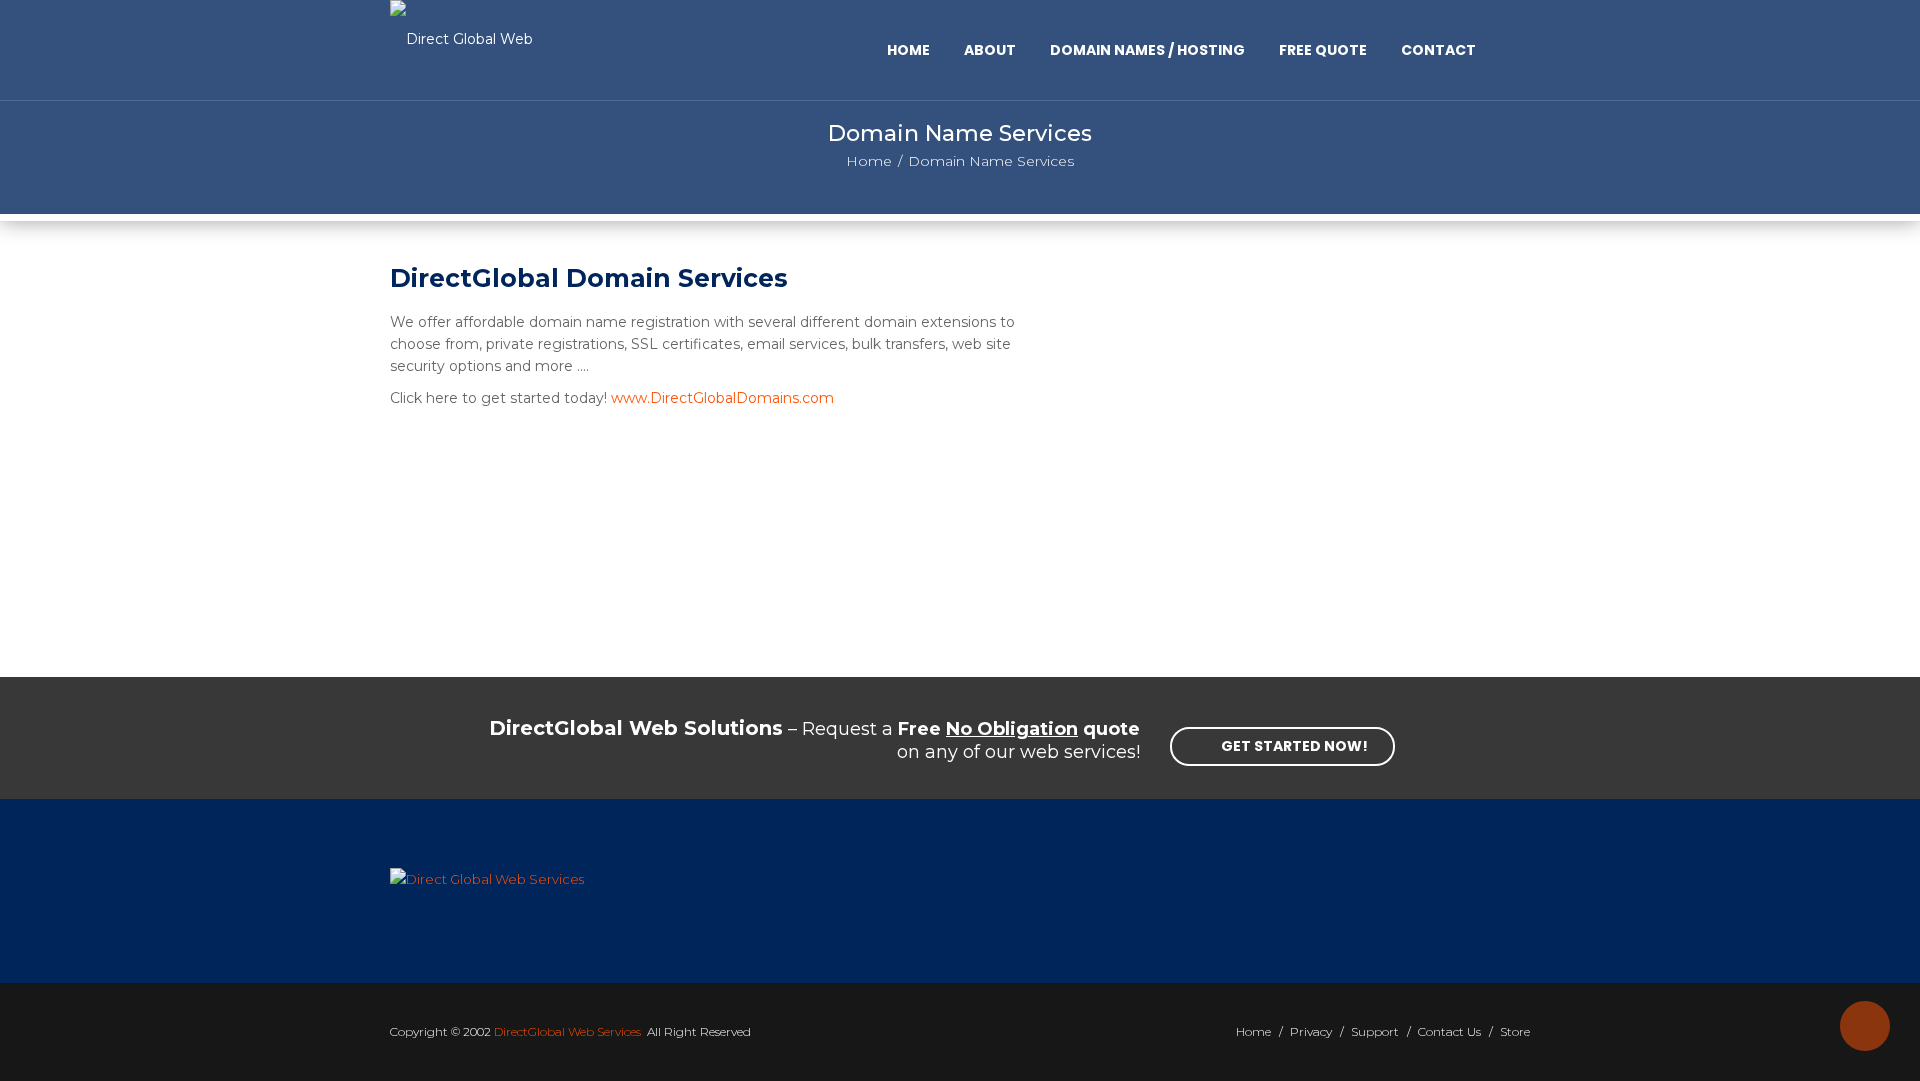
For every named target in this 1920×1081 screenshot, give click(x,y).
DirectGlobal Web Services (567, 1031)
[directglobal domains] (1299, 474)
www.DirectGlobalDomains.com (722, 398)
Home (869, 161)
